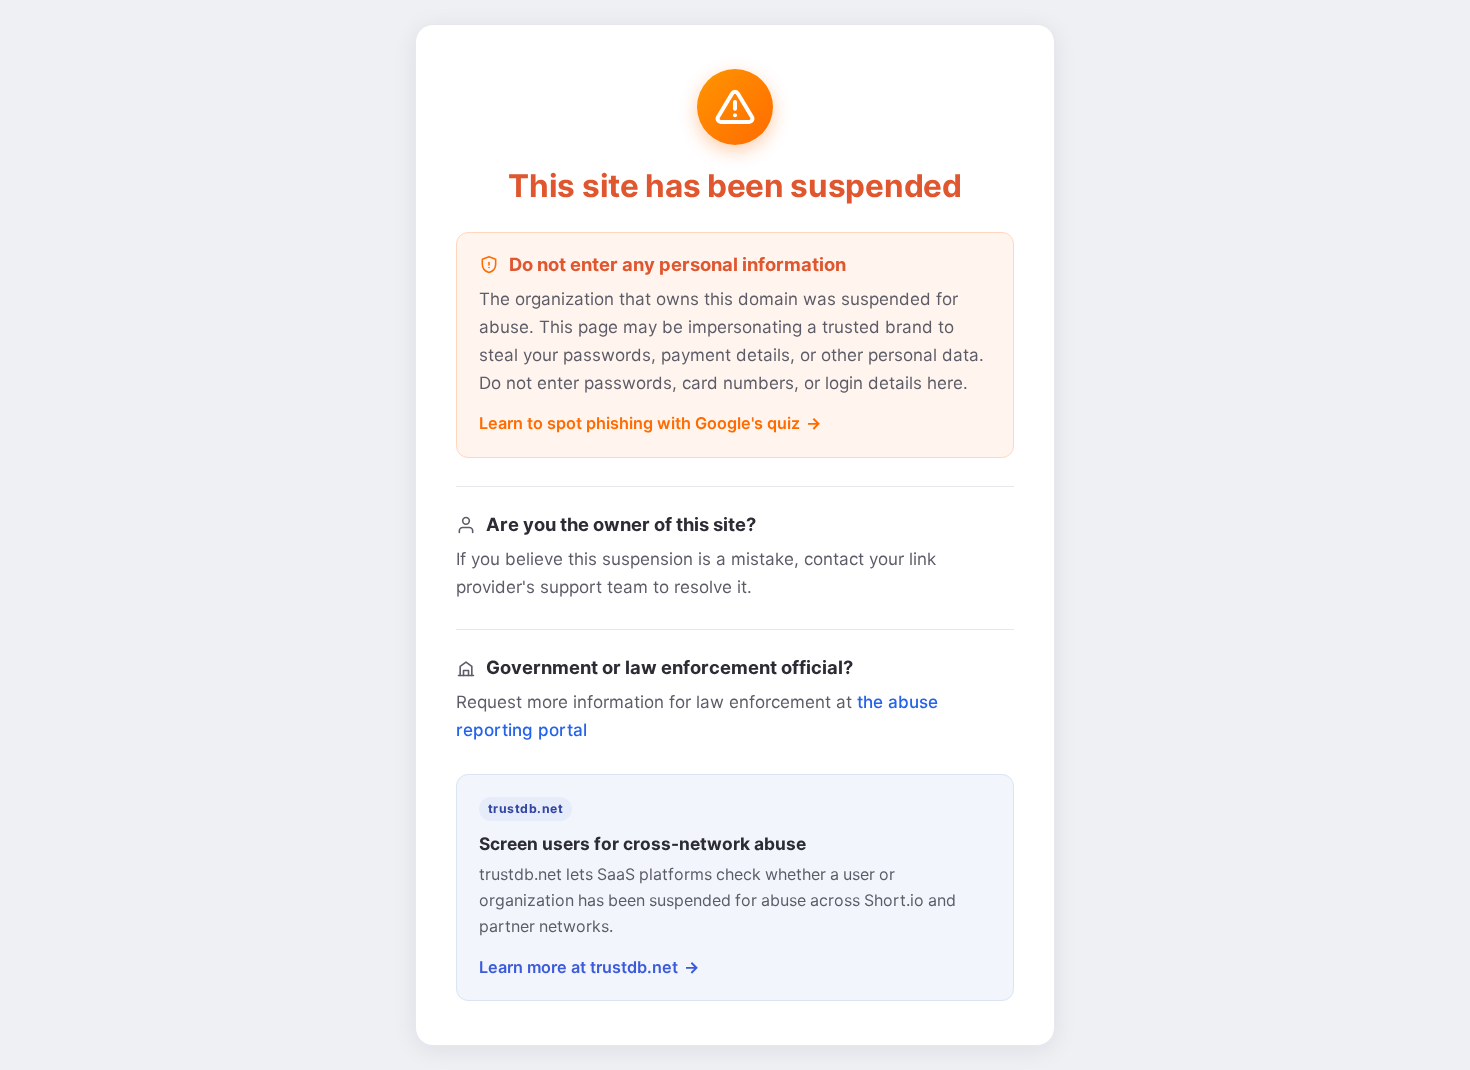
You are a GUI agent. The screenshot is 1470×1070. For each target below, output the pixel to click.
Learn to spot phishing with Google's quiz (639, 423)
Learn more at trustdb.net (578, 967)
